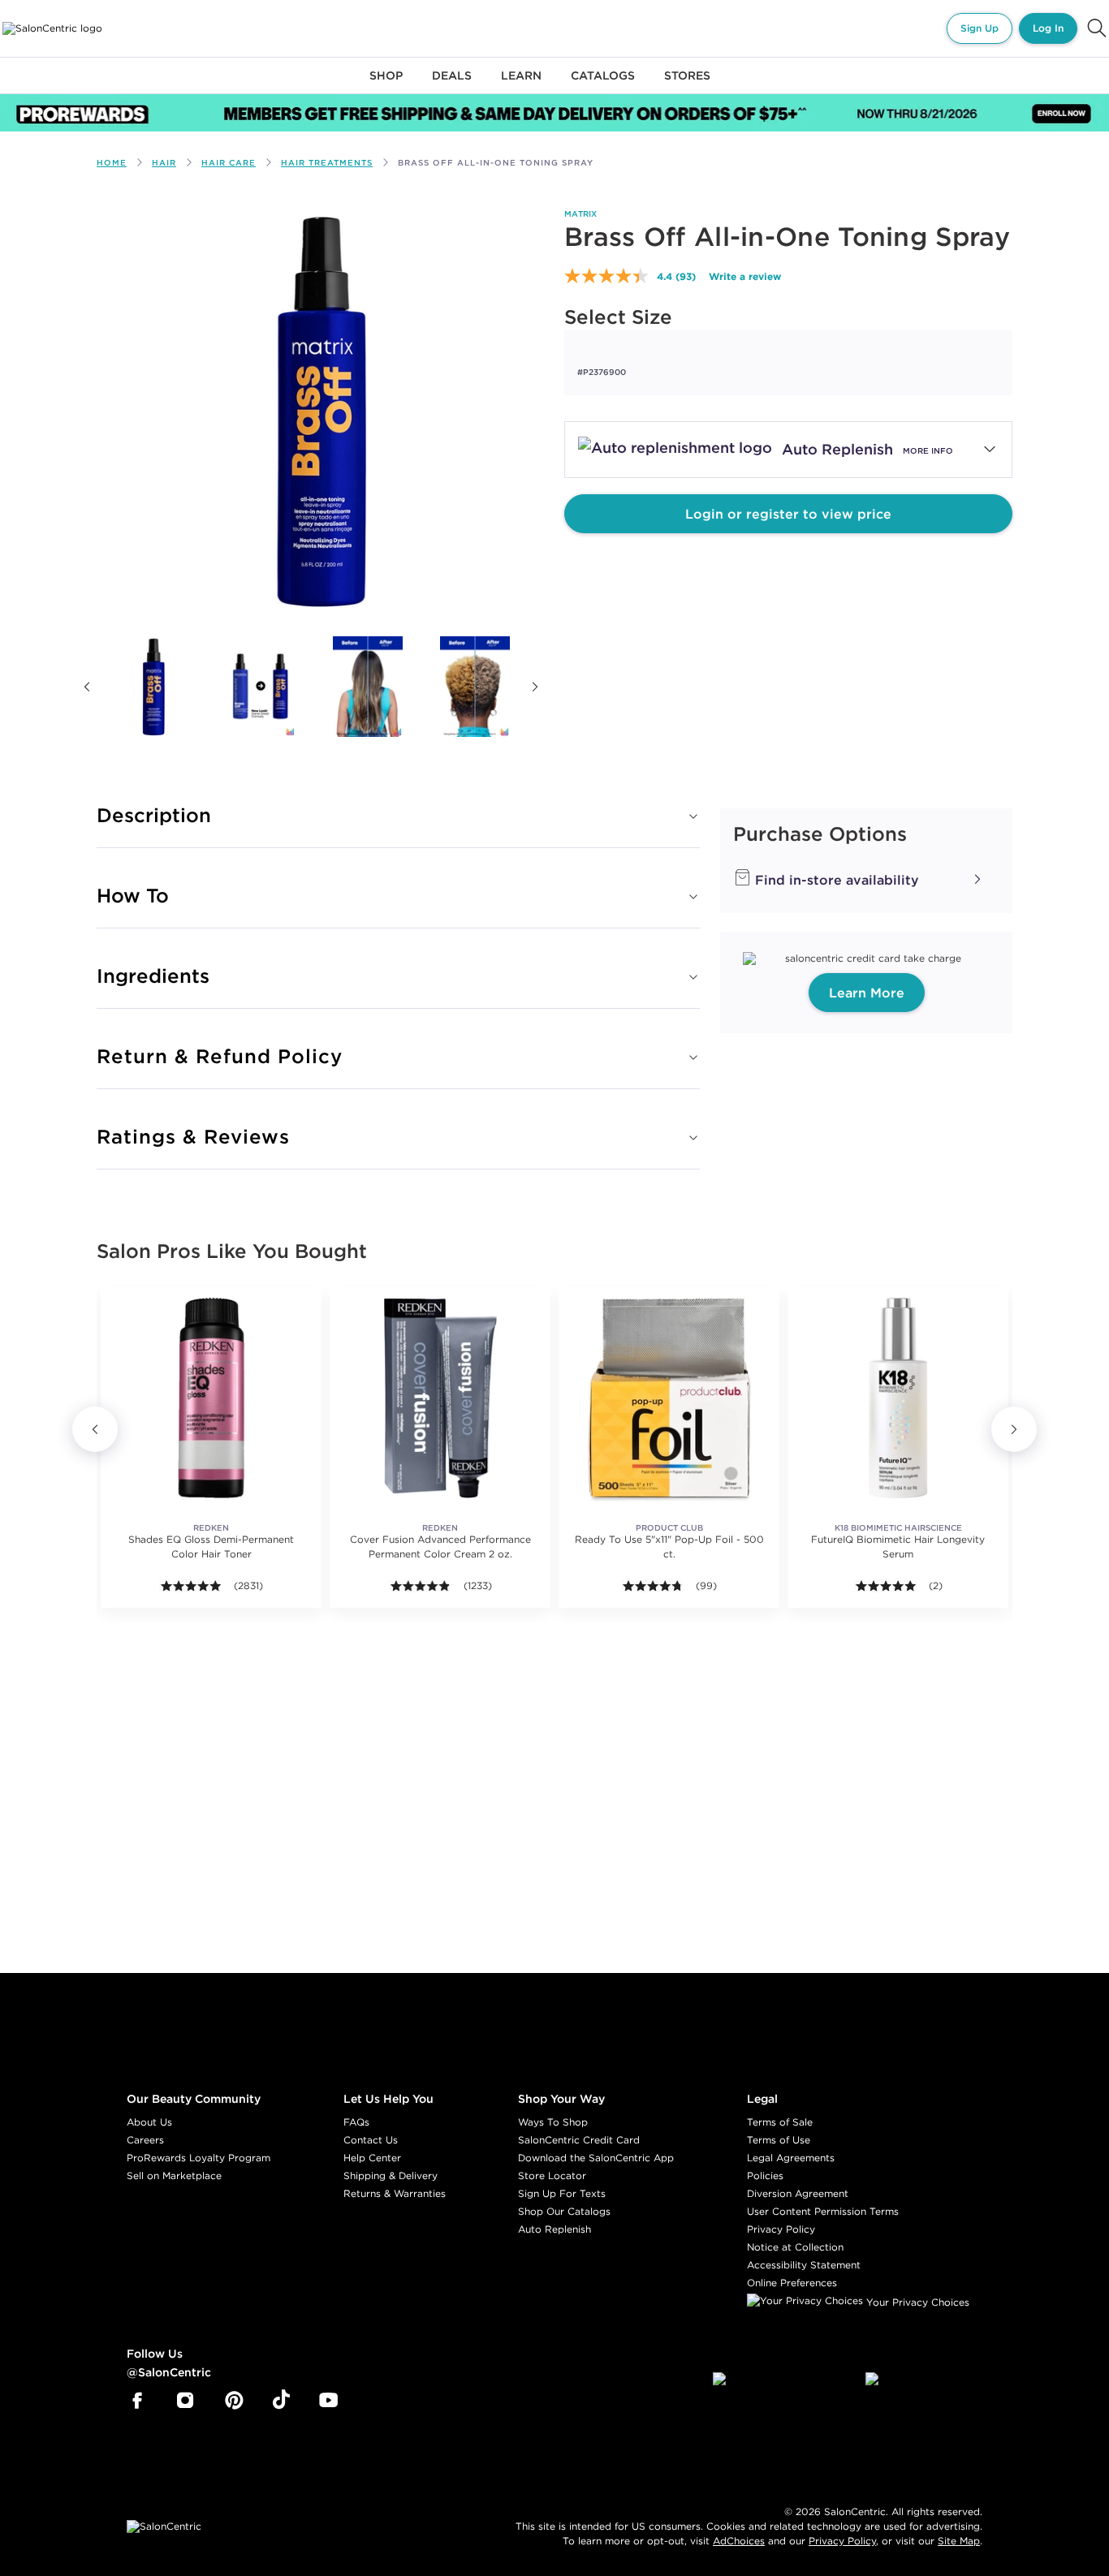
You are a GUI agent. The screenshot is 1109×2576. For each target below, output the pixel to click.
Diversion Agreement (798, 2193)
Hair (164, 163)
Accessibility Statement (804, 2265)
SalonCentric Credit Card (579, 2140)
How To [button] (133, 895)
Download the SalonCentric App (596, 2158)
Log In (1048, 28)
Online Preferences (792, 2283)
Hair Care (229, 163)
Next (535, 687)
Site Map (959, 2541)
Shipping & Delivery (391, 2175)
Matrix (581, 214)
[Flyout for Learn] (521, 85)
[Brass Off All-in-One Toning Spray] (153, 687)
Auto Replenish (554, 2229)
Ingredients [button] (153, 976)
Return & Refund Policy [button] (220, 1056)
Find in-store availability (835, 880)
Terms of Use (779, 2140)
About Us (149, 2122)
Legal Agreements (791, 2158)
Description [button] (154, 815)
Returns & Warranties (395, 2193)
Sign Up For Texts (562, 2193)
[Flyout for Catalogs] (603, 85)
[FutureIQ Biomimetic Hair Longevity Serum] (898, 1398)
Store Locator (552, 2175)
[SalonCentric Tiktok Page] (281, 2401)
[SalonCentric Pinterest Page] (234, 2401)
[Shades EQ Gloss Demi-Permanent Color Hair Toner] (211, 1398)
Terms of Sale (780, 2122)
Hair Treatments (327, 163)
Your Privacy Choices (916, 2302)
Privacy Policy (781, 2229)
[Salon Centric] (52, 28)
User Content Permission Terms (823, 2211)
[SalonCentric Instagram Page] (186, 2401)
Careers (145, 2140)
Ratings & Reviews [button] (193, 1136)
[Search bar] (1097, 28)
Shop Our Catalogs (564, 2211)
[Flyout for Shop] (386, 85)
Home (112, 163)
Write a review (745, 276)
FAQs (356, 2122)
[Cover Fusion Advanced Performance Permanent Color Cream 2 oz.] (440, 1398)
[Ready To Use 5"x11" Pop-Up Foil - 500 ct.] (669, 1398)
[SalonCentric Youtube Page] (328, 2401)
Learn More (867, 993)
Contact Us (371, 2140)
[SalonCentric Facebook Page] (137, 2401)
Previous (87, 687)
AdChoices (739, 2541)
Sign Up (980, 28)
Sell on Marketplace (174, 2175)
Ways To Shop (553, 2122)
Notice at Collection (795, 2247)
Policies (765, 2175)
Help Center (372, 2158)
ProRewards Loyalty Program (198, 2158)
